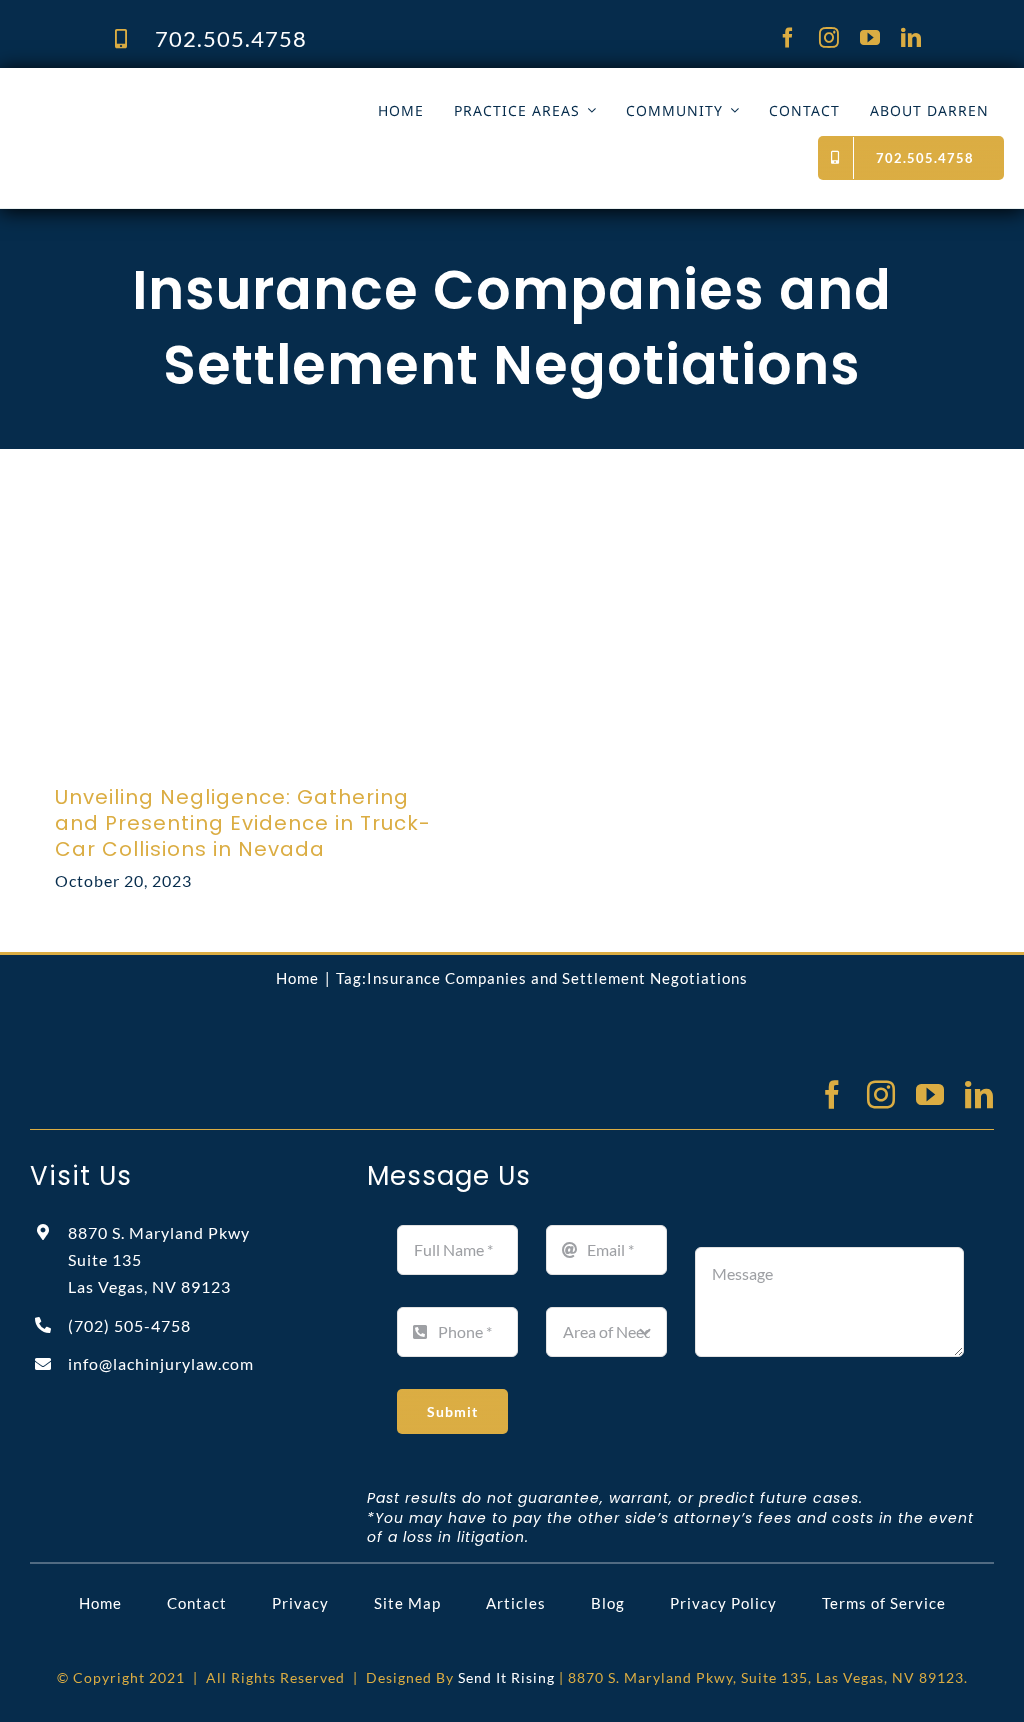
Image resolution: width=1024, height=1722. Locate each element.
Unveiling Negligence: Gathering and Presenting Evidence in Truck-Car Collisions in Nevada (243, 823)
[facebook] (788, 38)
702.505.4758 (231, 38)
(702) (129, 1325)
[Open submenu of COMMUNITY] (731, 110)
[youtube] (870, 38)
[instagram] (829, 38)
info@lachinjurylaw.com (161, 1363)
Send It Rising (506, 1677)
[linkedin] (911, 38)
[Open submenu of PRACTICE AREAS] (588, 110)
